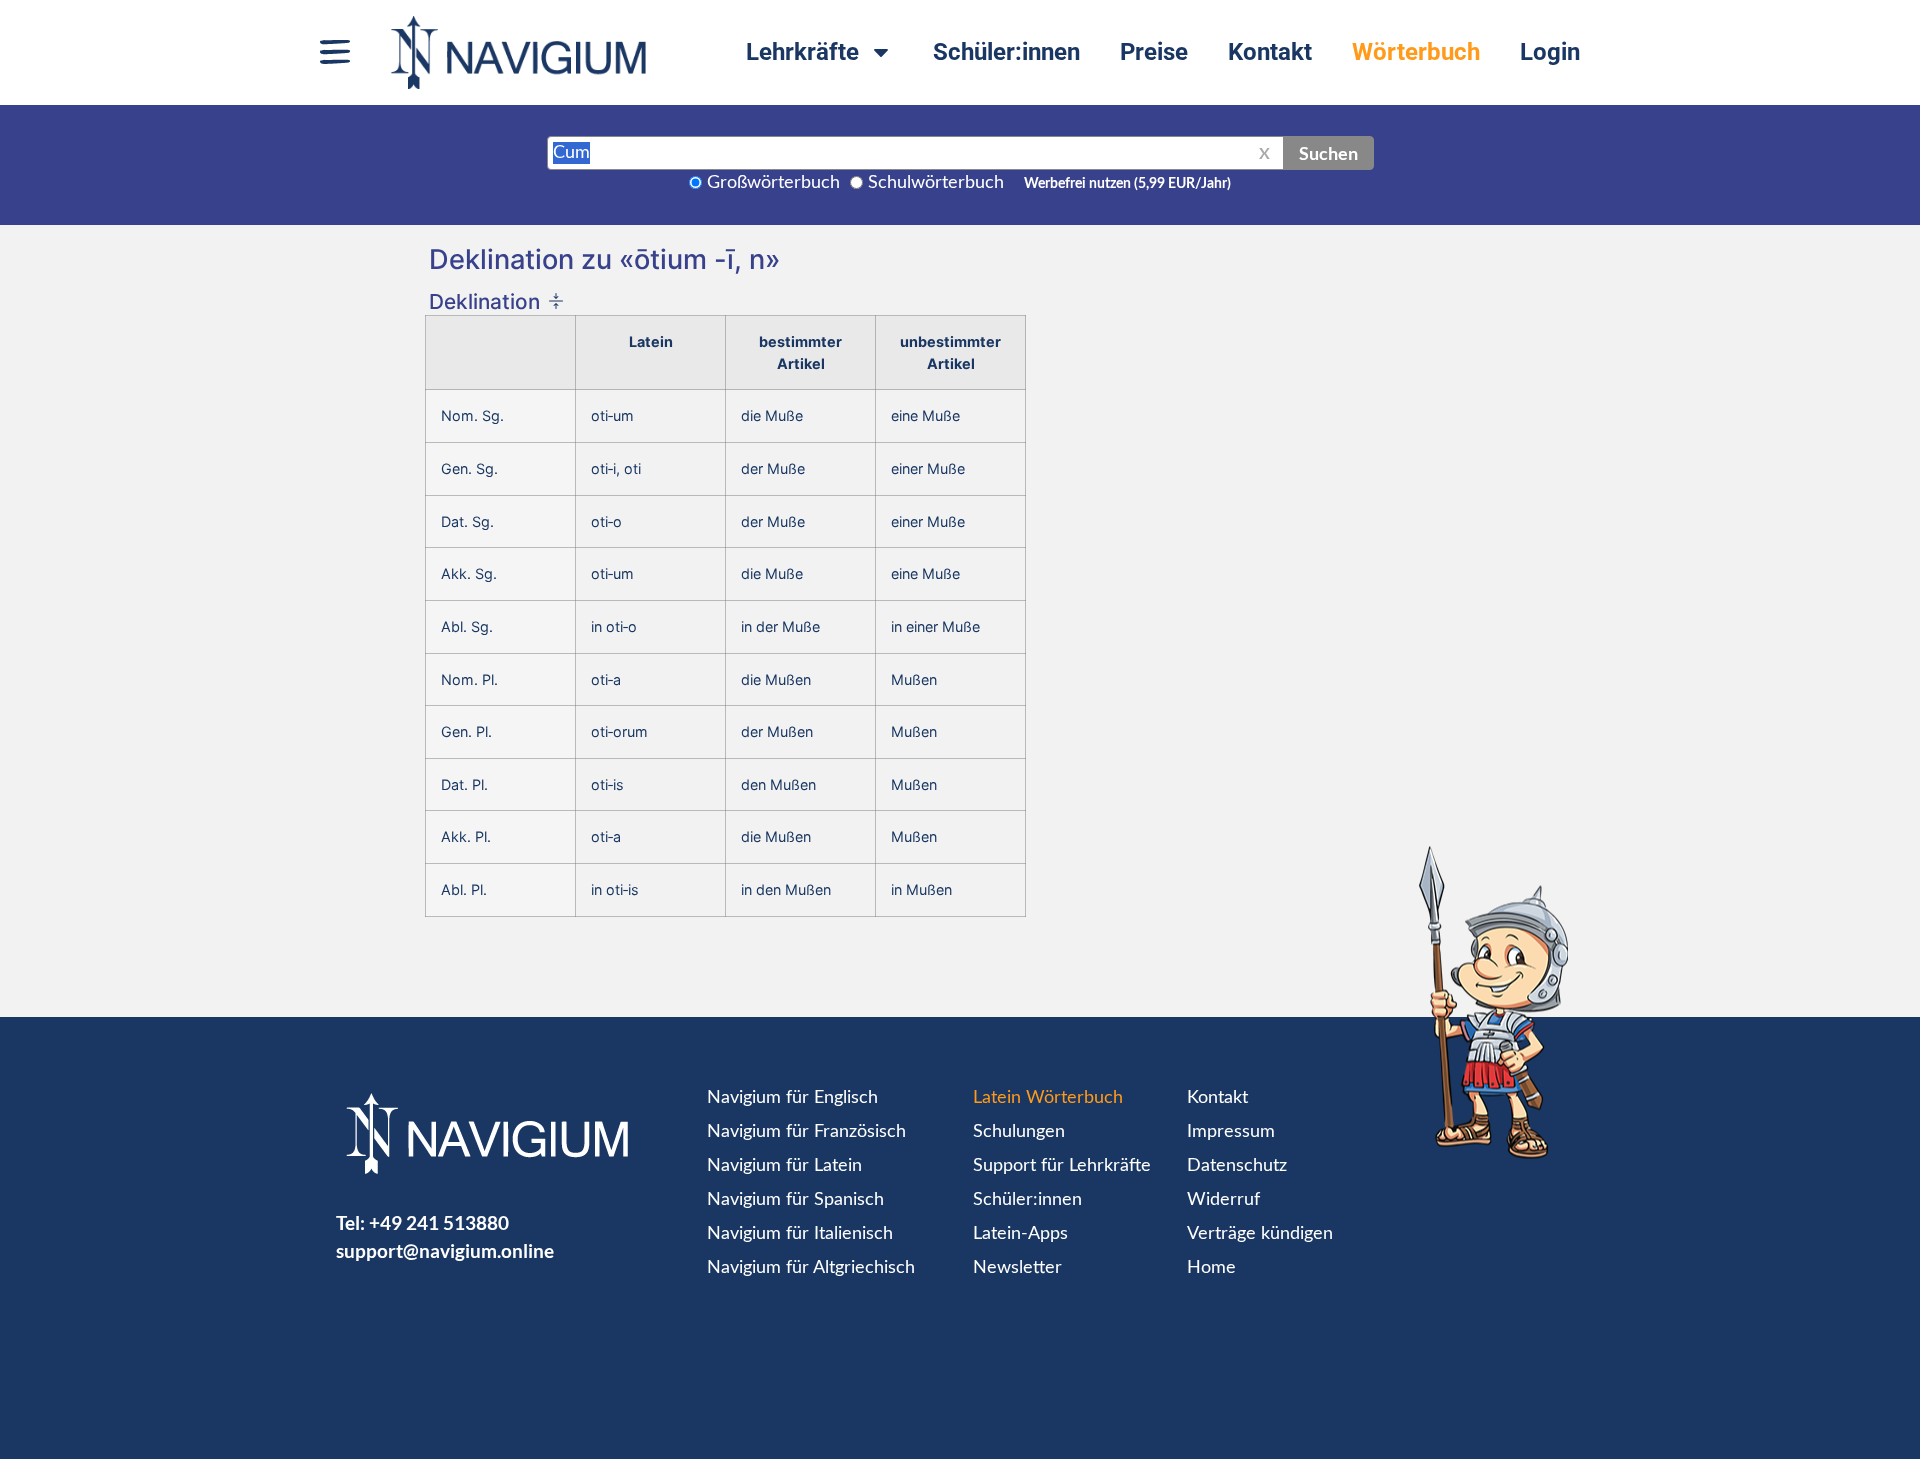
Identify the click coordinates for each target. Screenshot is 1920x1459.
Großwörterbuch (773, 183)
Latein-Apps (1020, 1234)
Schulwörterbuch (936, 183)
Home (1211, 1268)
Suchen (1328, 153)
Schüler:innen (1006, 52)
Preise (1154, 52)
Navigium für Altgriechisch (811, 1268)
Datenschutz (1237, 1166)
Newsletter (1017, 1268)
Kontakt (1270, 52)
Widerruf (1223, 1200)
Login (1550, 52)
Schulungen (1019, 1132)
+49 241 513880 (439, 1222)
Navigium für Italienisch (800, 1234)
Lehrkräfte (802, 52)
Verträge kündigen (1260, 1234)
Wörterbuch (1416, 52)
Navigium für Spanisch (795, 1200)
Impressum (1231, 1132)
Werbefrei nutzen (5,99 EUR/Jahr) (1127, 184)
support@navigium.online (445, 1250)
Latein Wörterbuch (1048, 1098)
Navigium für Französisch (806, 1132)
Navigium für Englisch (792, 1098)
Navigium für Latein (784, 1166)
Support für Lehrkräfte (1062, 1166)
